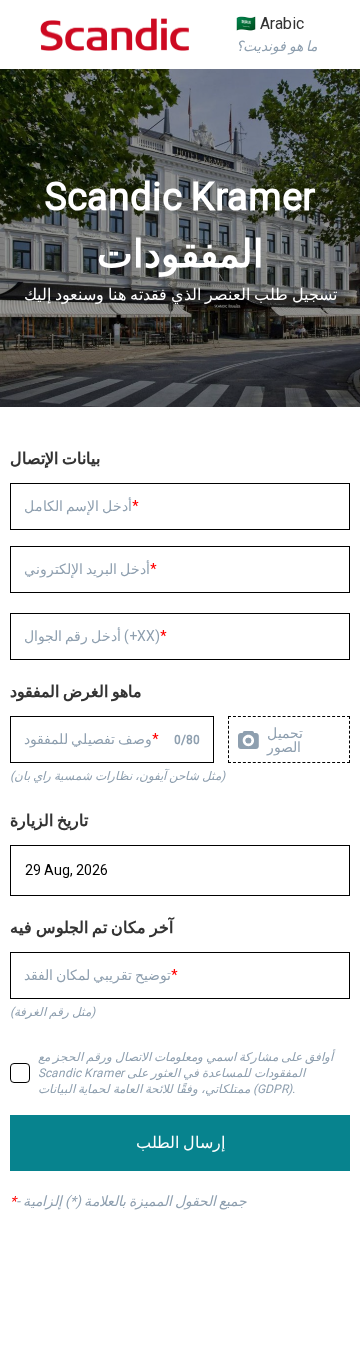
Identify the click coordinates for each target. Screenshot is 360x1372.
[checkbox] (20, 1073)
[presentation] (289, 739)
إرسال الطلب (180, 1142)
